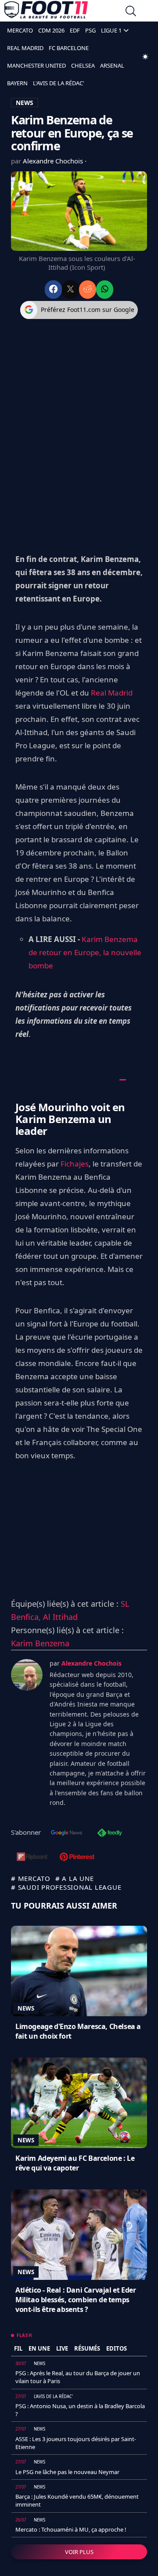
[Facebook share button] (53, 289)
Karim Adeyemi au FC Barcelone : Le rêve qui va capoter (75, 2163)
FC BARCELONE (69, 48)
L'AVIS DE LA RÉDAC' (59, 83)
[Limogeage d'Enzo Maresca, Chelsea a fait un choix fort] (79, 1971)
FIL (18, 2348)
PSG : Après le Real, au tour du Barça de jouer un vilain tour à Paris (78, 2377)
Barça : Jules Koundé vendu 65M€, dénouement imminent (77, 2500)
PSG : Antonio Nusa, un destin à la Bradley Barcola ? (80, 2410)
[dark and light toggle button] (145, 57)
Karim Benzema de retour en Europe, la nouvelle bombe (85, 952)
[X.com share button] (70, 289)
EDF (75, 30)
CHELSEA (83, 65)
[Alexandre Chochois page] (27, 1675)
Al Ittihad (60, 1617)
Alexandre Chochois (54, 161)
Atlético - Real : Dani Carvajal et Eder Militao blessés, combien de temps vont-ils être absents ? (75, 2300)
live (62, 2348)
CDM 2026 (51, 30)
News (26, 2008)
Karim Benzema (40, 1643)
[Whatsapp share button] (105, 289)
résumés (87, 2348)
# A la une (75, 1878)
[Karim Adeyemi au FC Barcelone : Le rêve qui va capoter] (79, 2103)
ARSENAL (112, 65)
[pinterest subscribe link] (77, 1858)
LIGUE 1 (111, 30)
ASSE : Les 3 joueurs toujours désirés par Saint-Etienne (76, 2443)
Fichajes (75, 1164)
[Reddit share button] (88, 289)
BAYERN (17, 83)
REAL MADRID (25, 48)
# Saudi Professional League (66, 1887)
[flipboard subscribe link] (32, 1858)
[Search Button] (131, 12)
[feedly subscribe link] (110, 1833)
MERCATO (20, 30)
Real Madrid (112, 693)
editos (117, 2348)
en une (39, 2348)
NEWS (25, 103)
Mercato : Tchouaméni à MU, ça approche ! (71, 2529)
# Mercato (31, 1878)
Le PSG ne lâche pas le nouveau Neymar (67, 2472)
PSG (90, 30)
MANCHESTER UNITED (36, 65)
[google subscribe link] (67, 1833)
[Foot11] (46, 12)
